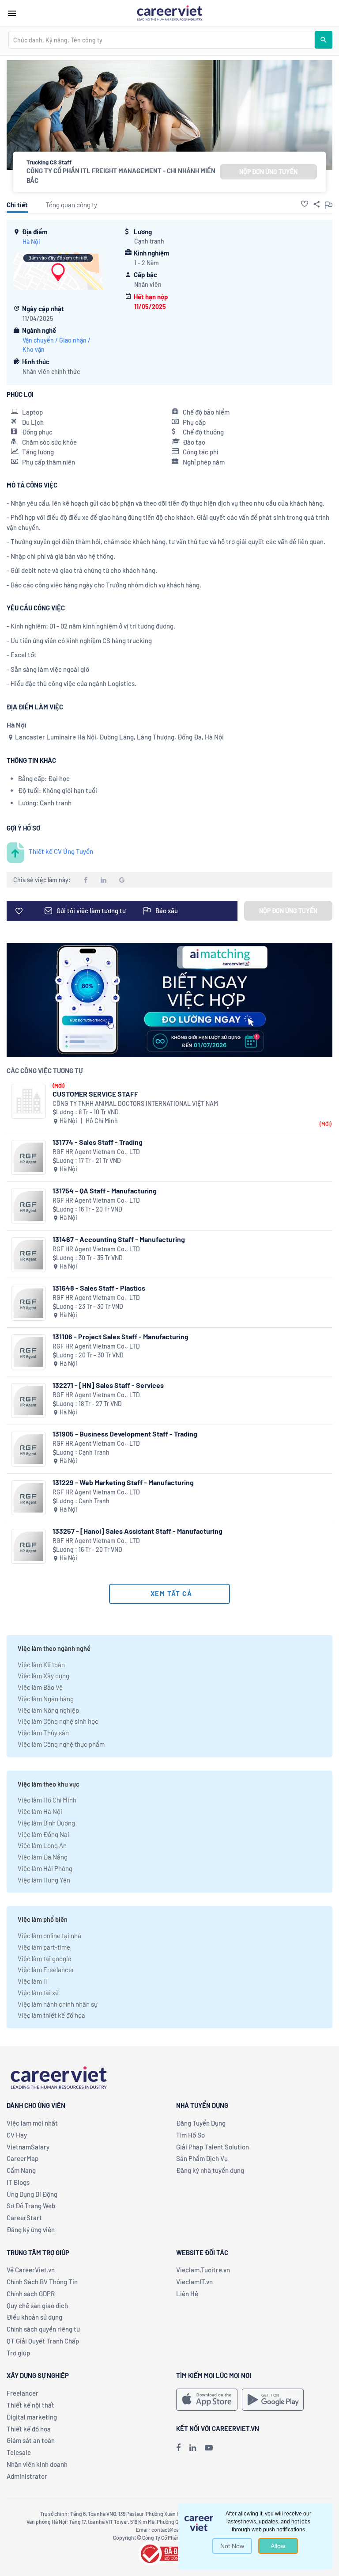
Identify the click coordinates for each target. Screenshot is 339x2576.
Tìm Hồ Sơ (190, 2135)
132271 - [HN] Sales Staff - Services (108, 1385)
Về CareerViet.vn (31, 2270)
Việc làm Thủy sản (43, 1733)
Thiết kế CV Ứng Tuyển (61, 851)
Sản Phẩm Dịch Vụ (202, 2158)
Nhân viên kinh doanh (37, 2464)
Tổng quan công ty (71, 205)
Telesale (19, 2452)
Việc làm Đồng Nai (43, 1834)
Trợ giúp (18, 2353)
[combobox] (162, 40)
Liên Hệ (187, 2294)
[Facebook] (178, 2447)
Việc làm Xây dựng (43, 1676)
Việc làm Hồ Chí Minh (47, 1800)
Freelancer (23, 2393)
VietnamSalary (28, 2147)
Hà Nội (31, 242)
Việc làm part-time (44, 1947)
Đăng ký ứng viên (31, 2229)
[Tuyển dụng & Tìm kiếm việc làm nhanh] (169, 12)
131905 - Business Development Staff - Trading (125, 1434)
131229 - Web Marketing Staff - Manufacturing (123, 1482)
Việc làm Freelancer (46, 1970)
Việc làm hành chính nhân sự (58, 2004)
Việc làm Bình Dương (46, 1823)
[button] (305, 204)
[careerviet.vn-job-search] (207, 2400)
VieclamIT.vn (194, 2282)
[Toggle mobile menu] (12, 13)
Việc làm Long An (42, 1845)
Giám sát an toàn (31, 2440)
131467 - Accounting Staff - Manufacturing (119, 1239)
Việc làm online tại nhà (49, 1936)
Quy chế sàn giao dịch (37, 2305)
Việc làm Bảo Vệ (40, 1687)
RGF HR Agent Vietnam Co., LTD (96, 1152)
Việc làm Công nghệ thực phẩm (61, 1744)
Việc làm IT (33, 1981)
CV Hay (17, 2135)
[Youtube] (209, 2447)
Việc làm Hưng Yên (44, 1880)
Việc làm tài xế (38, 1993)
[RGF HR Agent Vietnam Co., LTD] (28, 1157)
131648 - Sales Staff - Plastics (99, 1288)
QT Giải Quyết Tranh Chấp (43, 2341)
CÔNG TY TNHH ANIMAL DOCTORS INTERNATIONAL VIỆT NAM (135, 1103)
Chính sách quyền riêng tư (43, 2329)
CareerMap (23, 2158)
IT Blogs (18, 2182)
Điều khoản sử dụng (34, 2317)
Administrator (27, 2476)
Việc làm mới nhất (32, 2123)
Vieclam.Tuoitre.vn (203, 2270)
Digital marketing (32, 2417)
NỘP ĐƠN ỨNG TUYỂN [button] (268, 172)
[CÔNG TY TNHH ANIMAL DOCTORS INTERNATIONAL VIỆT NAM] (28, 1101)
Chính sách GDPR (31, 2294)
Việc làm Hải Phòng (45, 1868)
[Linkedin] (193, 2447)
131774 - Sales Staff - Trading (98, 1142)
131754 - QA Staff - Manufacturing (105, 1191)
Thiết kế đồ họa (29, 2429)
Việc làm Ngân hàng (46, 1699)
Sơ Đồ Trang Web (31, 2206)
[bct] (169, 2553)
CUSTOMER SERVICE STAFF (95, 1094)
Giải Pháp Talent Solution (213, 2147)
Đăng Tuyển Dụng (201, 2123)
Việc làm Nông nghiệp (48, 1710)
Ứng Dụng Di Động (32, 2194)
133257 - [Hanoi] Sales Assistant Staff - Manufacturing (137, 1531)
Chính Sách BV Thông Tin (42, 2282)
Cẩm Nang (21, 2170)
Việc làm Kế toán (41, 1665)
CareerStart (24, 2218)
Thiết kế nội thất (30, 2405)
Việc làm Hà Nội (40, 1811)
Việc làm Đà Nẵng (43, 1857)
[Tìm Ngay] (324, 40)
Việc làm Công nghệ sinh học (58, 1721)
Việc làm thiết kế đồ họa (51, 2015)
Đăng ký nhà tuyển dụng (210, 2170)
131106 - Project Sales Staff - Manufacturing (121, 1336)
